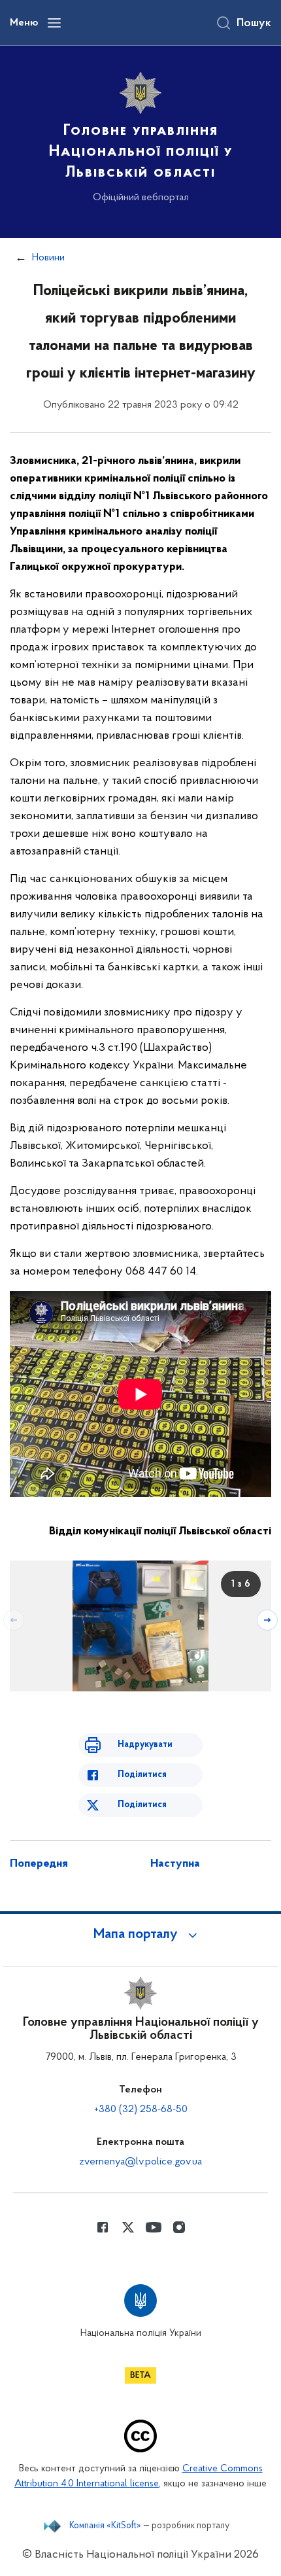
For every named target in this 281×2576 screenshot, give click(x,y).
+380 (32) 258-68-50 (141, 2109)
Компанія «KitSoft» (105, 2526)
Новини (48, 258)
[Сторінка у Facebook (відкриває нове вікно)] (103, 2227)
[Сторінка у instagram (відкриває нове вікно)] (179, 2227)
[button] (140, 1935)
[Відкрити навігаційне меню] (54, 23)
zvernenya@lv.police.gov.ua (140, 2162)
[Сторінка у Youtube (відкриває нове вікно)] (154, 2227)
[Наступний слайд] (267, 1620)
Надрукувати (145, 1745)
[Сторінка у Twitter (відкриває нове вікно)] (128, 2227)
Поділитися (142, 1775)
